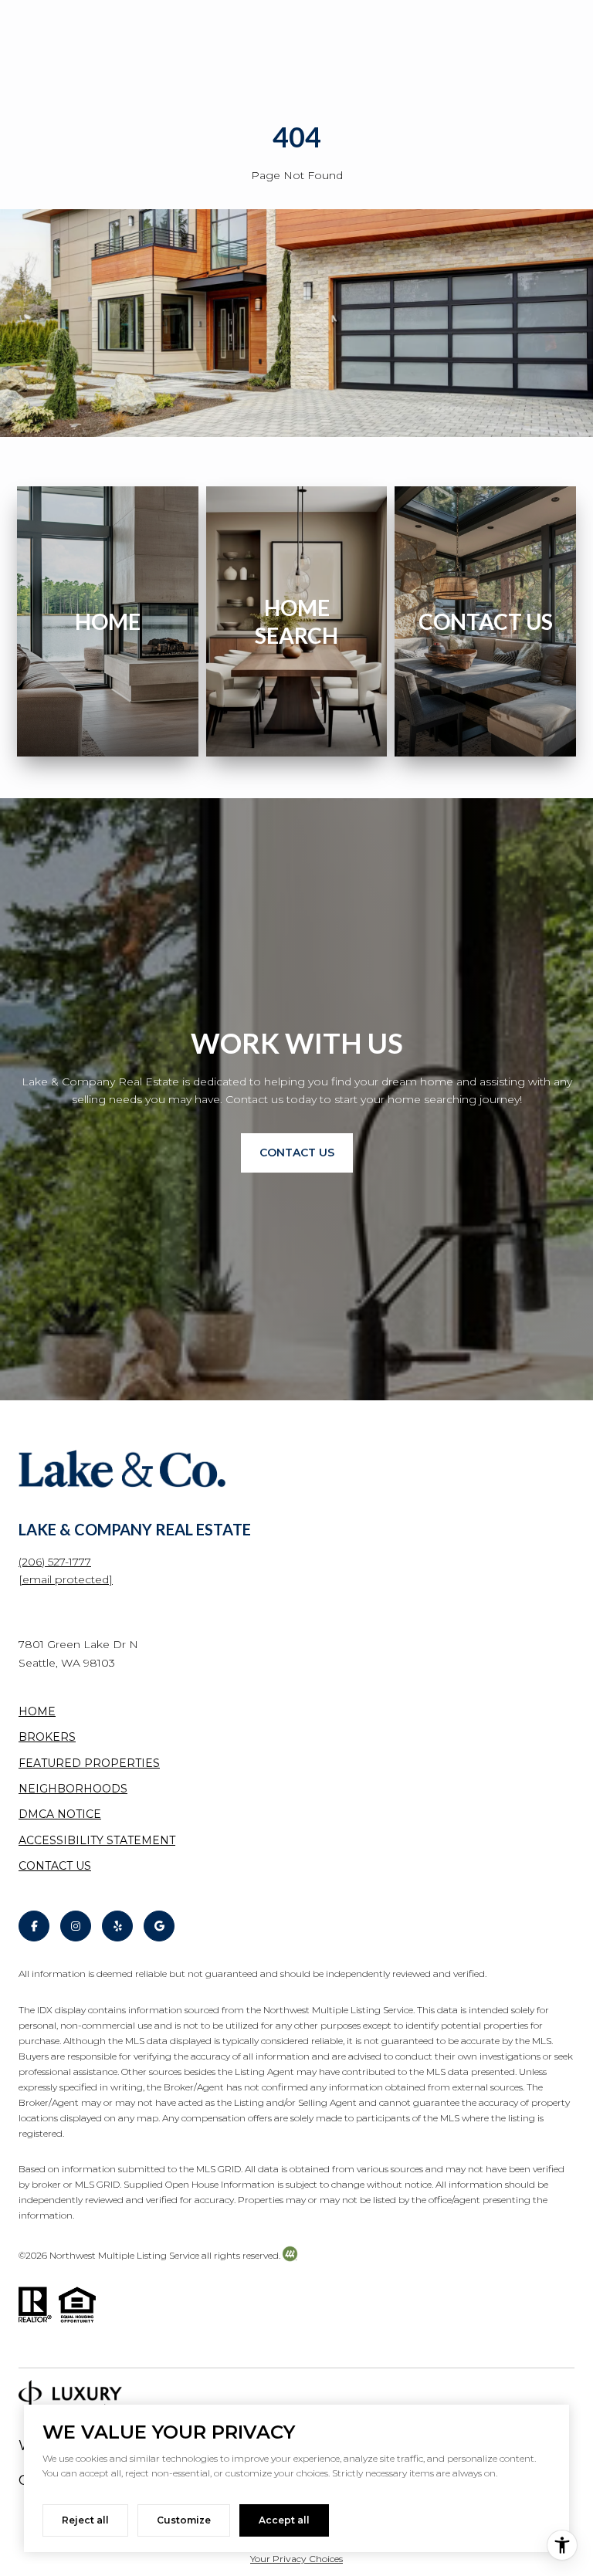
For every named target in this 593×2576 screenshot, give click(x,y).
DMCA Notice (60, 1814)
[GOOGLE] (159, 1926)
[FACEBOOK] (34, 1926)
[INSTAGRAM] (76, 1926)
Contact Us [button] (297, 1153)
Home (37, 1711)
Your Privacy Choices (296, 2559)
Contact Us (55, 1866)
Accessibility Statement (97, 1840)
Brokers (47, 1737)
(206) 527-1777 (55, 1562)
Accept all (284, 2520)
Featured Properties (89, 1763)
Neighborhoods (73, 1789)
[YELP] (117, 1926)
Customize (184, 2520)
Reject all (85, 2520)
